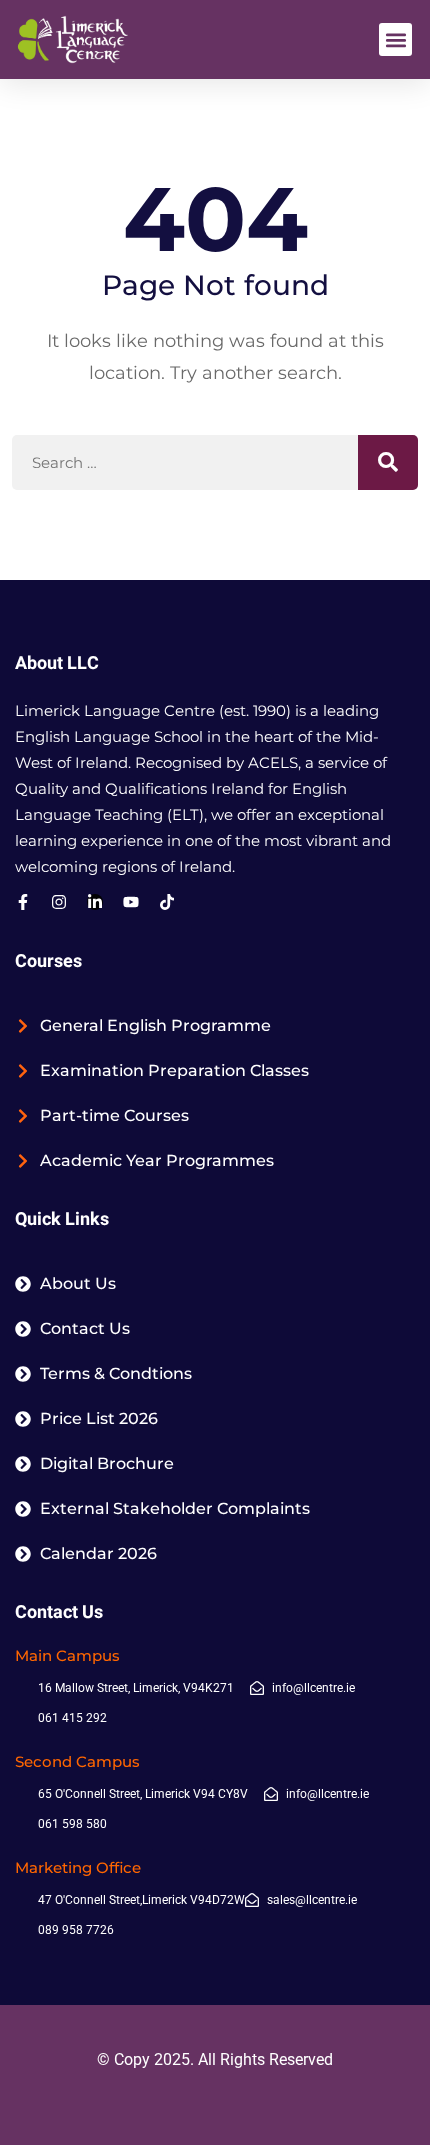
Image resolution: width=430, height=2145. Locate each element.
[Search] (388, 462)
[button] (395, 39)
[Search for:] (215, 462)
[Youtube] (131, 902)
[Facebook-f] (23, 902)
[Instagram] (59, 902)
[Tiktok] (167, 902)
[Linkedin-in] (95, 902)
